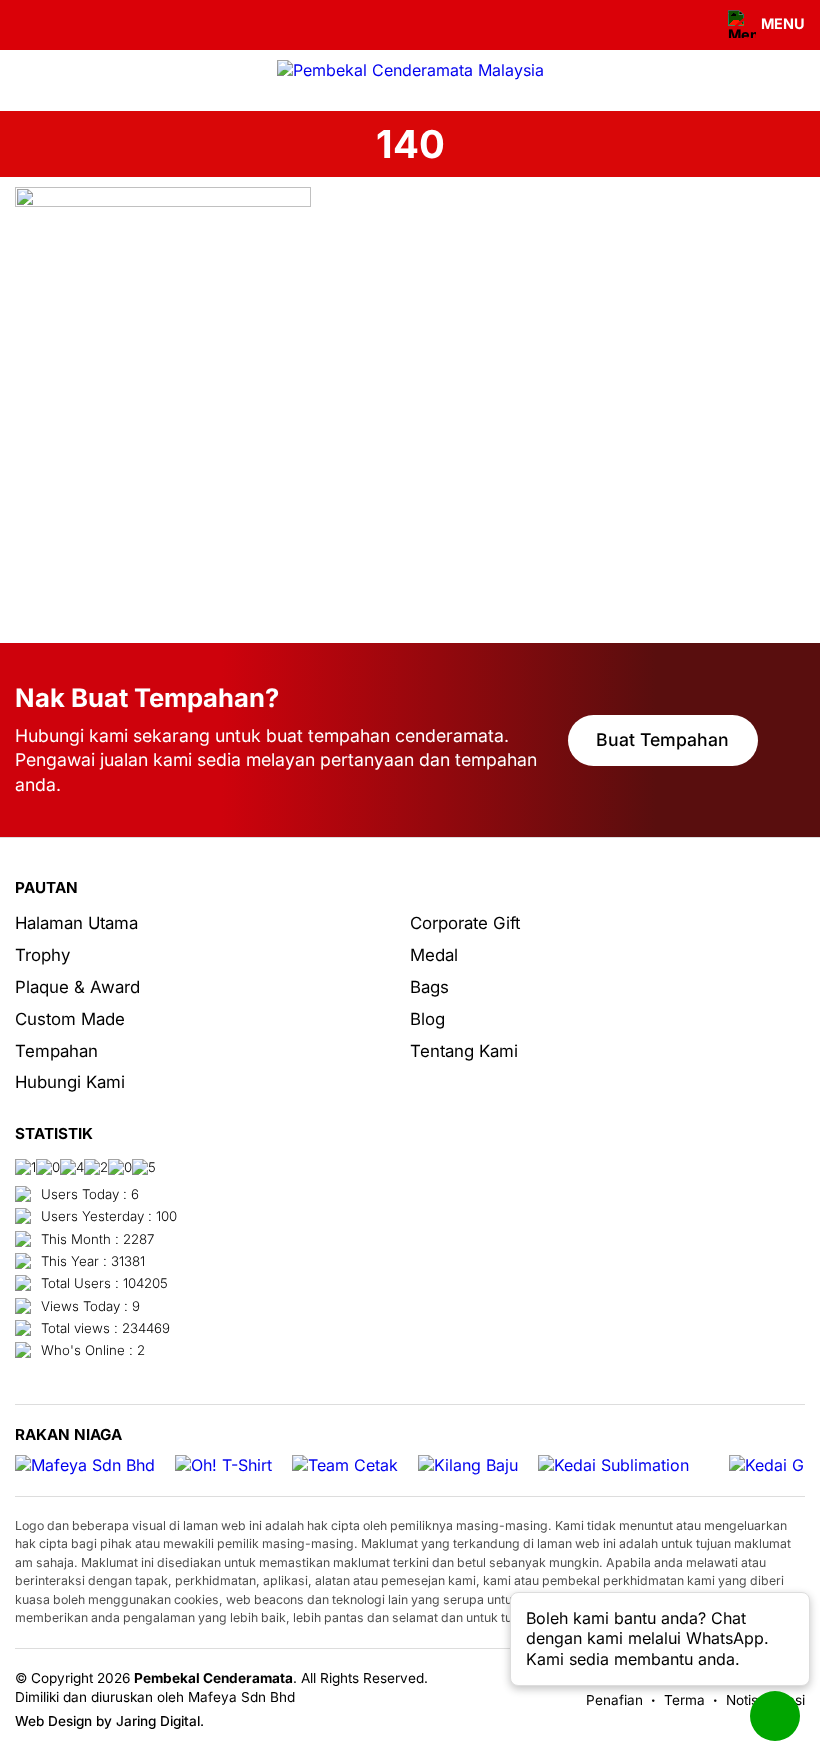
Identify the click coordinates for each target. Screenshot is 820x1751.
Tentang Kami (464, 1051)
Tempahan (56, 1051)
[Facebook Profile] (27, 25)
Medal (434, 955)
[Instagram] (54, 25)
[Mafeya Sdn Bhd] (85, 1465)
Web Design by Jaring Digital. (109, 1721)
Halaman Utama (76, 923)
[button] (755, 25)
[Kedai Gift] (773, 1465)
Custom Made (70, 1019)
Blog (427, 1019)
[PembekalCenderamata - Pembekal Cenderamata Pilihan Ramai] (410, 70)
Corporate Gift (465, 923)
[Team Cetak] (345, 1465)
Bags (429, 987)
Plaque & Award (77, 987)
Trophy (42, 955)
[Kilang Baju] (468, 1465)
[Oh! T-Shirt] (223, 1465)
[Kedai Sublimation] (613, 1465)
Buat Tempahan (662, 739)
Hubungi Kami (70, 1082)
